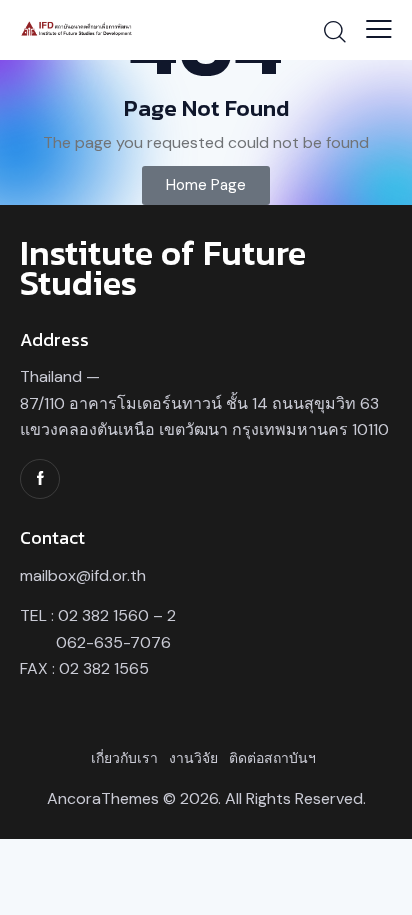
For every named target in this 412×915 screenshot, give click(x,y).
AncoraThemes (103, 798)
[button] (379, 29)
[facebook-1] (40, 479)
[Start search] (335, 31)
